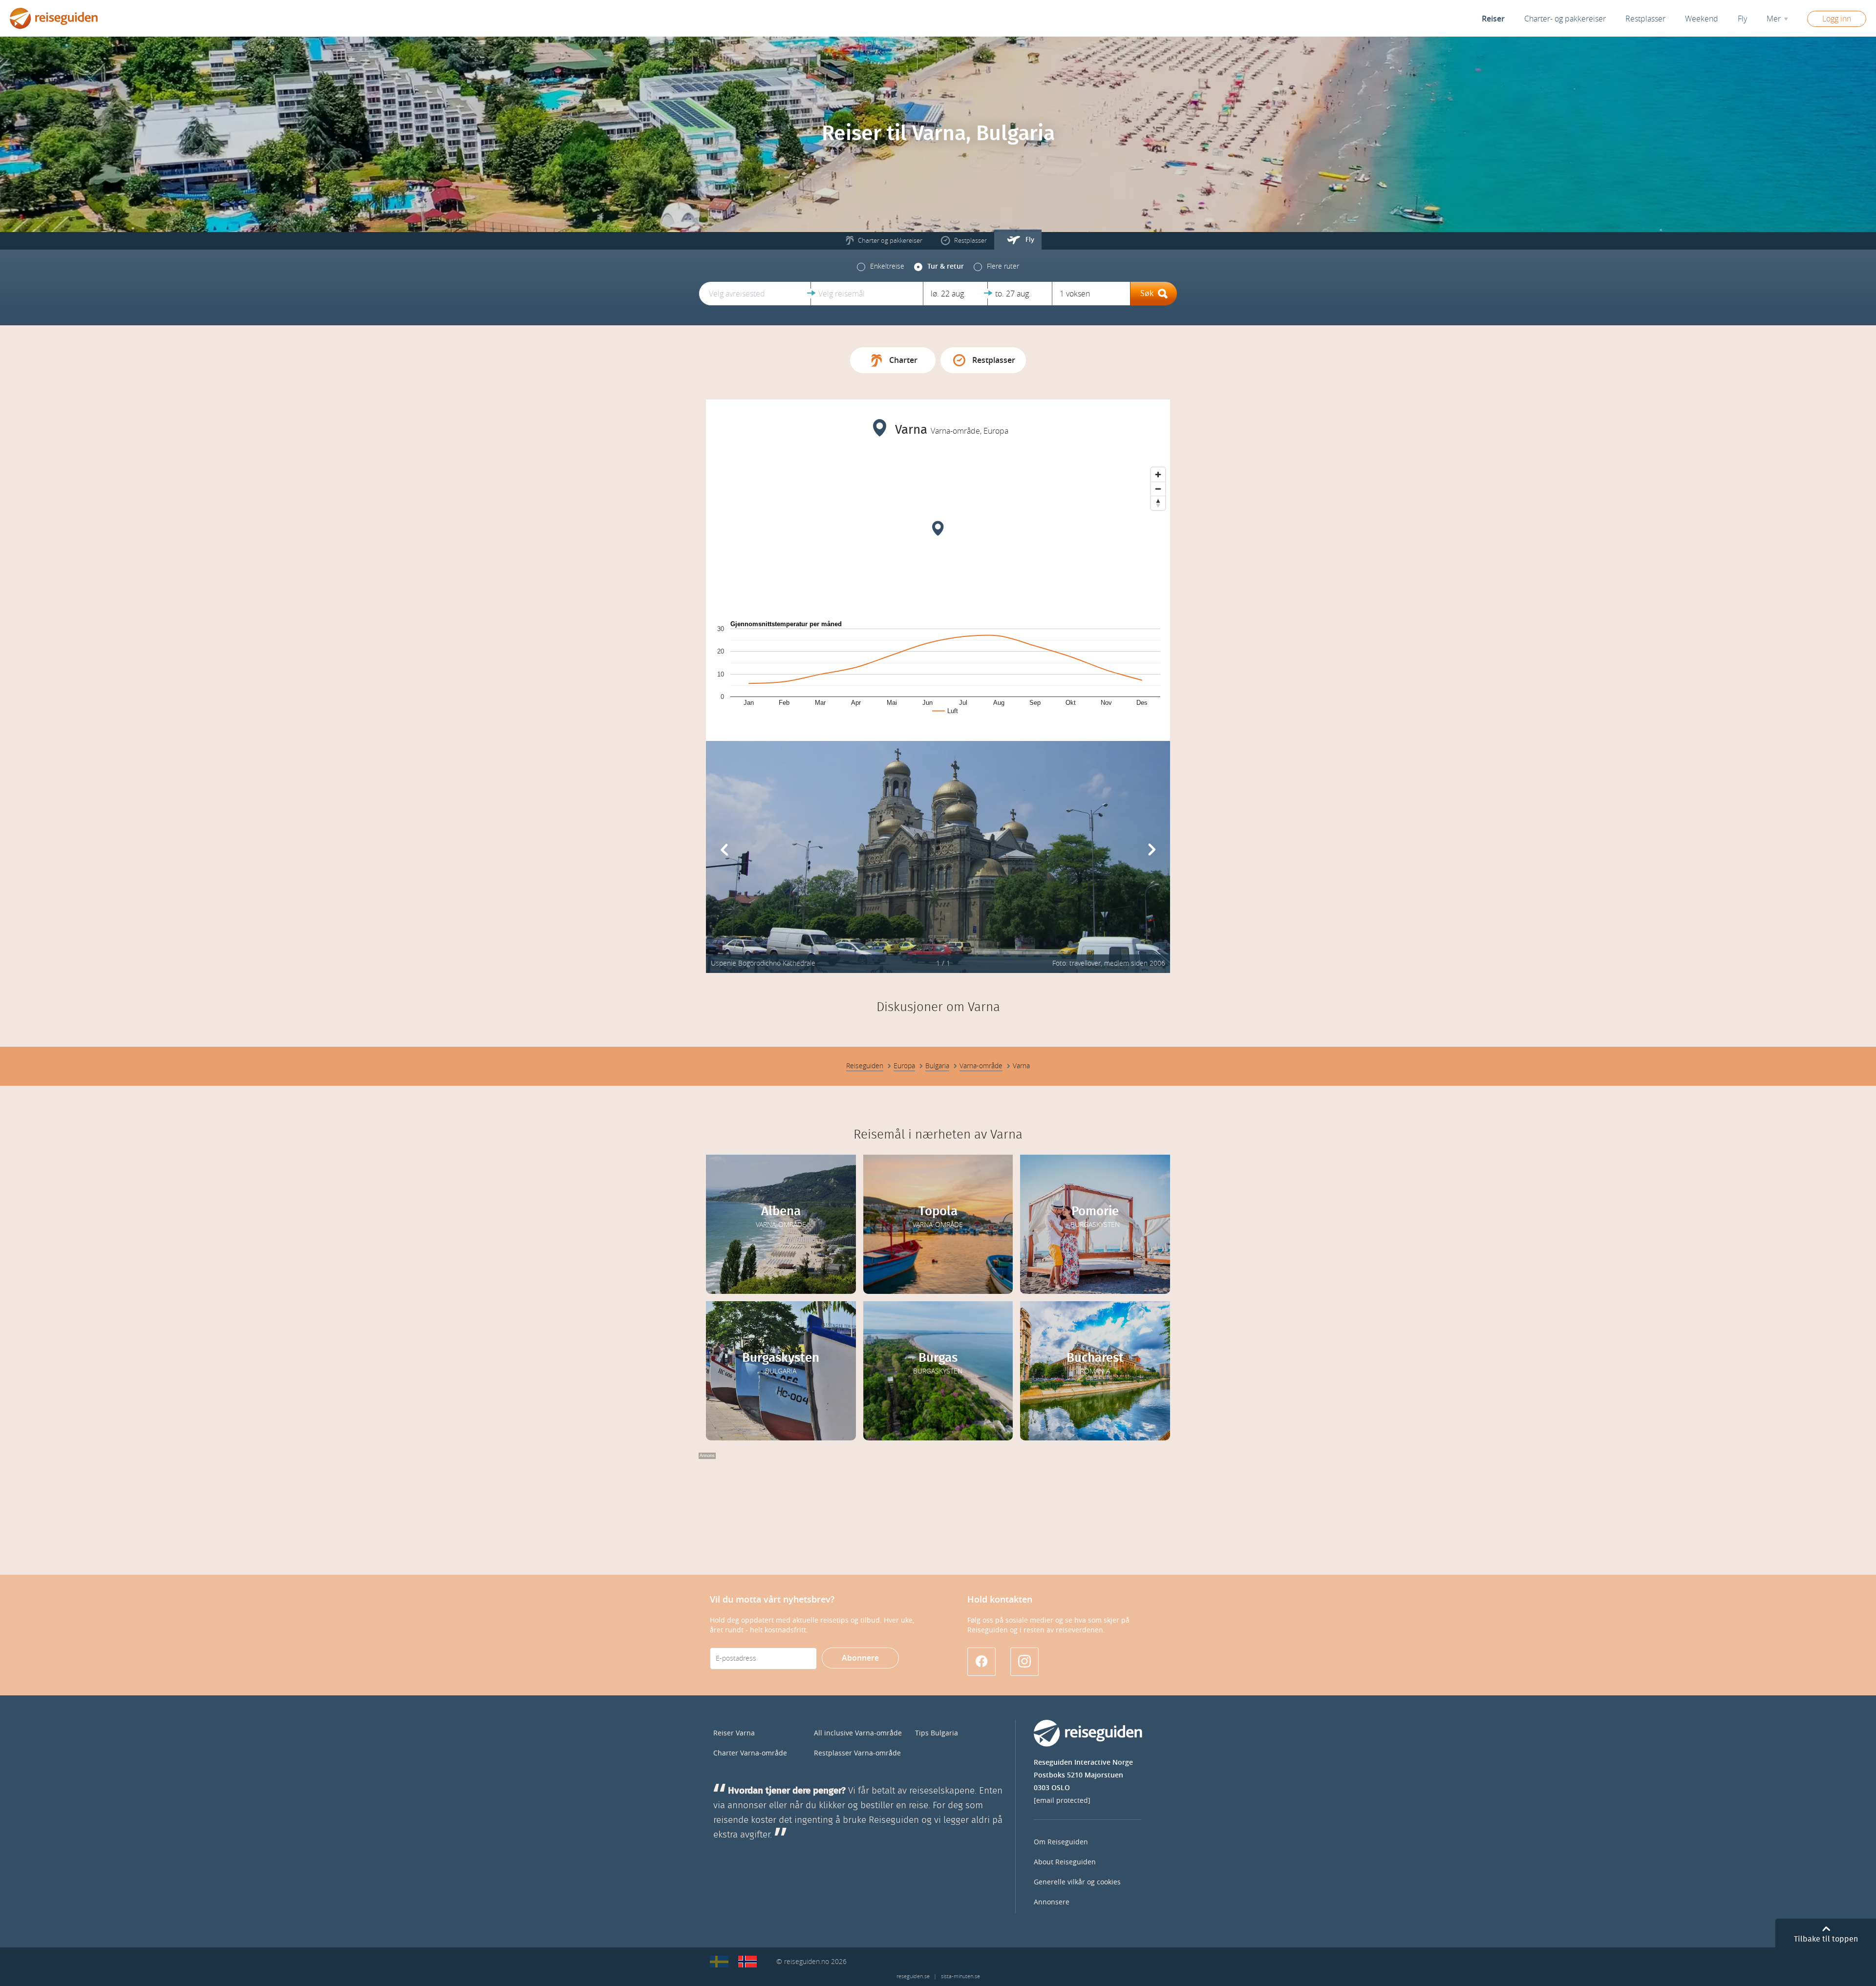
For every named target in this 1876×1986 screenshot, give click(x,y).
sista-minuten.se (960, 1976)
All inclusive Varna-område (858, 1733)
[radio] (881, 267)
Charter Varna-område (750, 1753)
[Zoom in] (1158, 475)
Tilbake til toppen (1826, 1939)
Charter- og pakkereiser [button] (1565, 19)
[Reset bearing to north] (1158, 503)
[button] (755, 294)
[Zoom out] (1158, 489)
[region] (938, 536)
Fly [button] (1742, 19)
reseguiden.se (913, 1976)
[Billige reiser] (747, 1962)
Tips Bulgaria (937, 1733)
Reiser (1493, 19)
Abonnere (860, 1658)
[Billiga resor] (719, 1962)
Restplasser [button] (1645, 19)
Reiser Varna (734, 1733)
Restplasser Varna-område (857, 1753)
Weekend (1702, 19)
